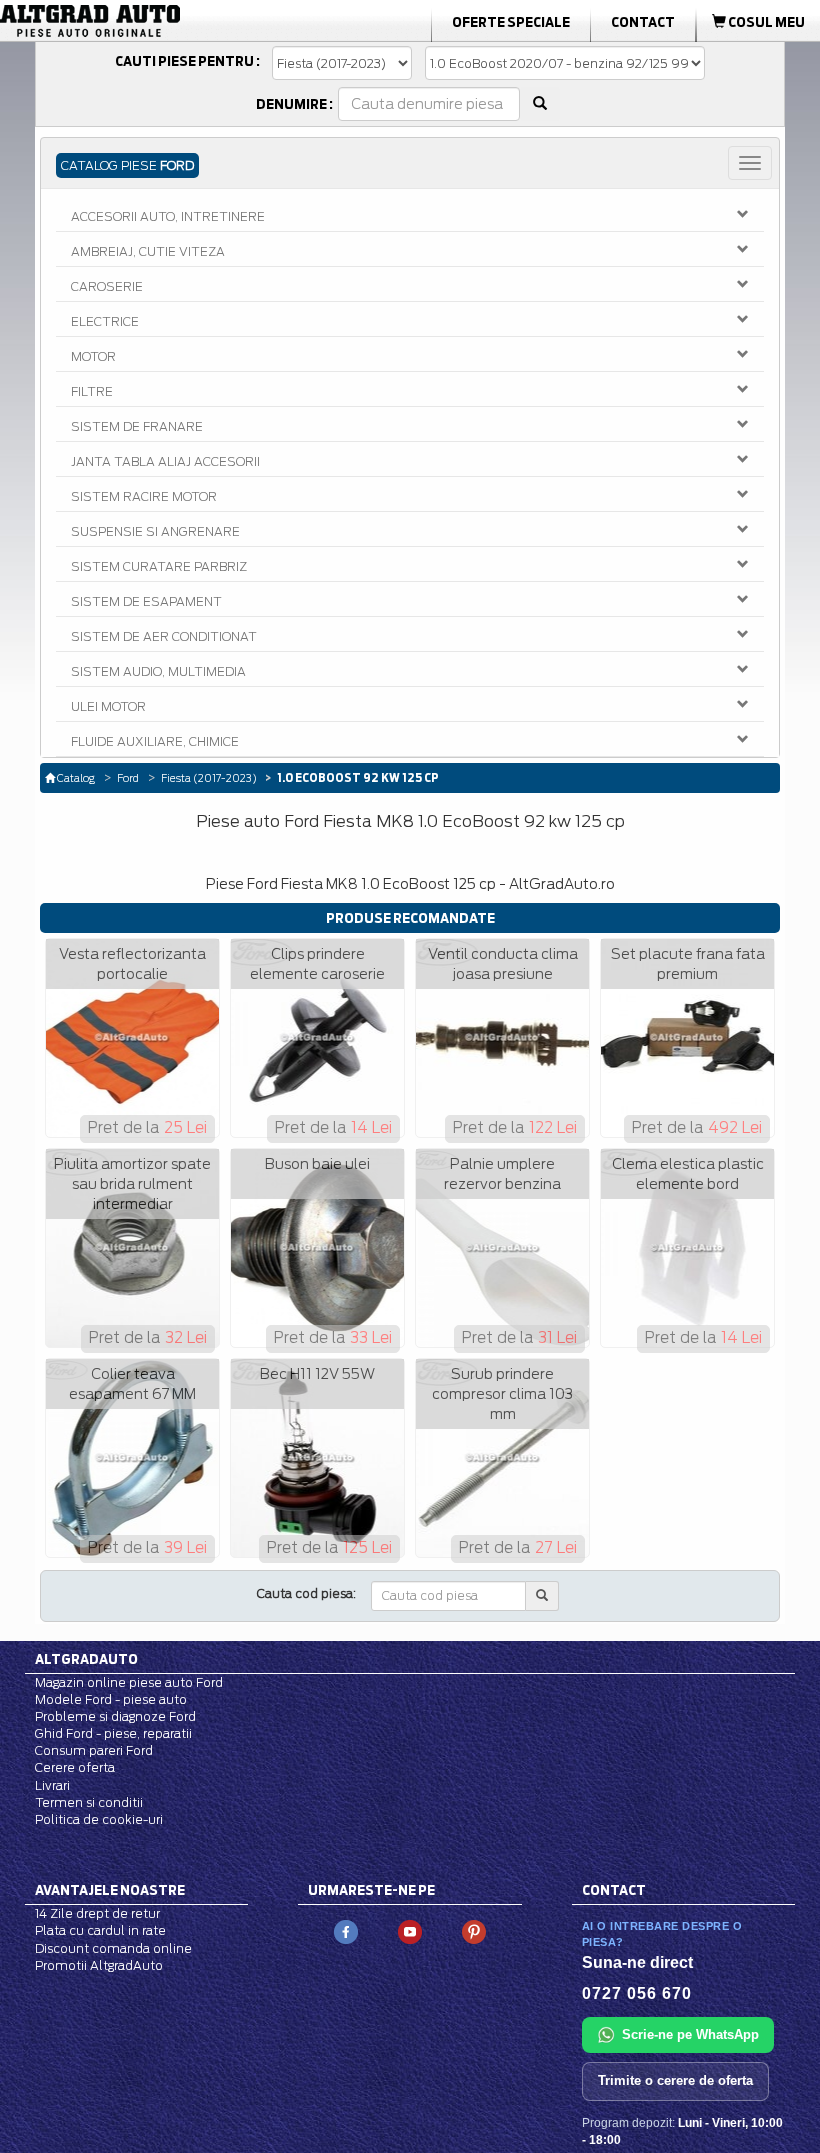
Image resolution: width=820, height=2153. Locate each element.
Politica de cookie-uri (99, 1819)
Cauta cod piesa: (306, 1593)
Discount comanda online (113, 1948)
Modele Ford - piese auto (111, 1699)
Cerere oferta (75, 1767)
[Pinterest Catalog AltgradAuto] (474, 1931)
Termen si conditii (89, 1802)
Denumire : (294, 104)
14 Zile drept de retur (97, 1913)
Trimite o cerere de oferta (675, 2080)
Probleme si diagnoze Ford (115, 1716)
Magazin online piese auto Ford (129, 1682)
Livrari (52, 1785)
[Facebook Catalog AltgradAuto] (346, 1931)
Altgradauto (86, 1659)
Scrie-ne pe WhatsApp (690, 2034)
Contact (643, 22)
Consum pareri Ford (94, 1750)
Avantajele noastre (110, 1890)
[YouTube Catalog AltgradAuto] (410, 1931)
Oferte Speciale (511, 22)
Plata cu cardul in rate (100, 1930)
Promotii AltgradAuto (99, 1965)
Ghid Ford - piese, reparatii (113, 1733)
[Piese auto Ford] (129, 21)
